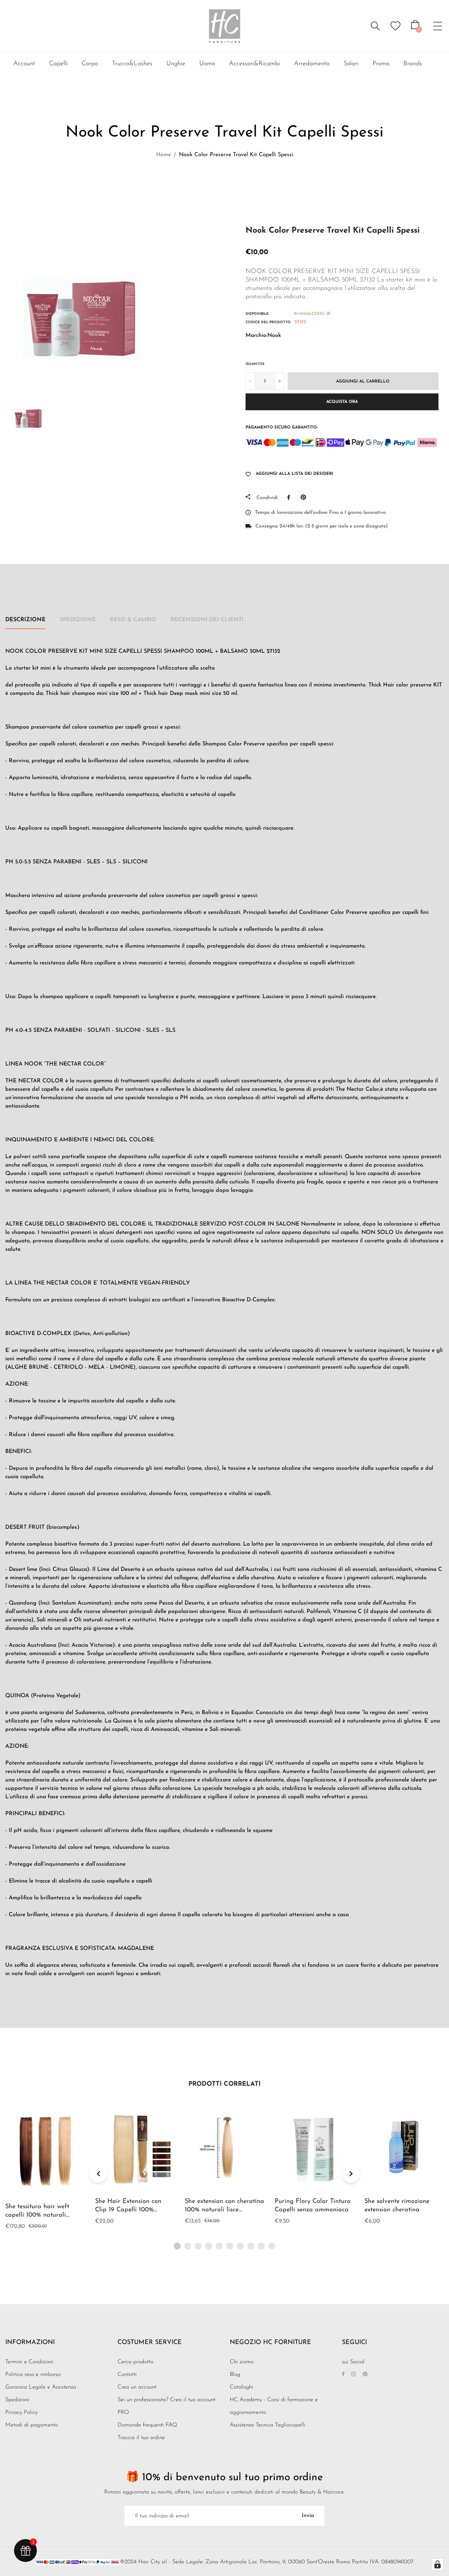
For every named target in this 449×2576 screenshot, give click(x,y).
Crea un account (137, 2387)
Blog (235, 2375)
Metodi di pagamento (32, 2425)
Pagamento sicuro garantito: (282, 427)
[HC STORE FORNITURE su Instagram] (354, 2375)
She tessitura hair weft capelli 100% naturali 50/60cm (37, 2215)
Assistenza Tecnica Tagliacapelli (268, 2425)
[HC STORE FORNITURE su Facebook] (343, 2375)
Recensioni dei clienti (207, 620)
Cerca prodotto (135, 2362)
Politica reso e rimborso (33, 2375)
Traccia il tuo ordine (141, 2438)
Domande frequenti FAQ (147, 2425)
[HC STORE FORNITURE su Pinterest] (365, 2375)
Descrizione (25, 620)
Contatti (127, 2375)
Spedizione (78, 620)
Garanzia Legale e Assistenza (41, 2387)
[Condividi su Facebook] (290, 497)
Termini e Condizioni (29, 2362)
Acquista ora (342, 402)
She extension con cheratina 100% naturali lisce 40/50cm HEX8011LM (224, 2210)
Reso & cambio (133, 620)
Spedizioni (17, 2400)
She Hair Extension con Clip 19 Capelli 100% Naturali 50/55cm (128, 2210)
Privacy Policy (21, 2412)
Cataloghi (242, 2387)
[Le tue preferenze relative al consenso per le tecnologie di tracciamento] (437, 2564)
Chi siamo (242, 2362)
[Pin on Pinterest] (305, 497)
